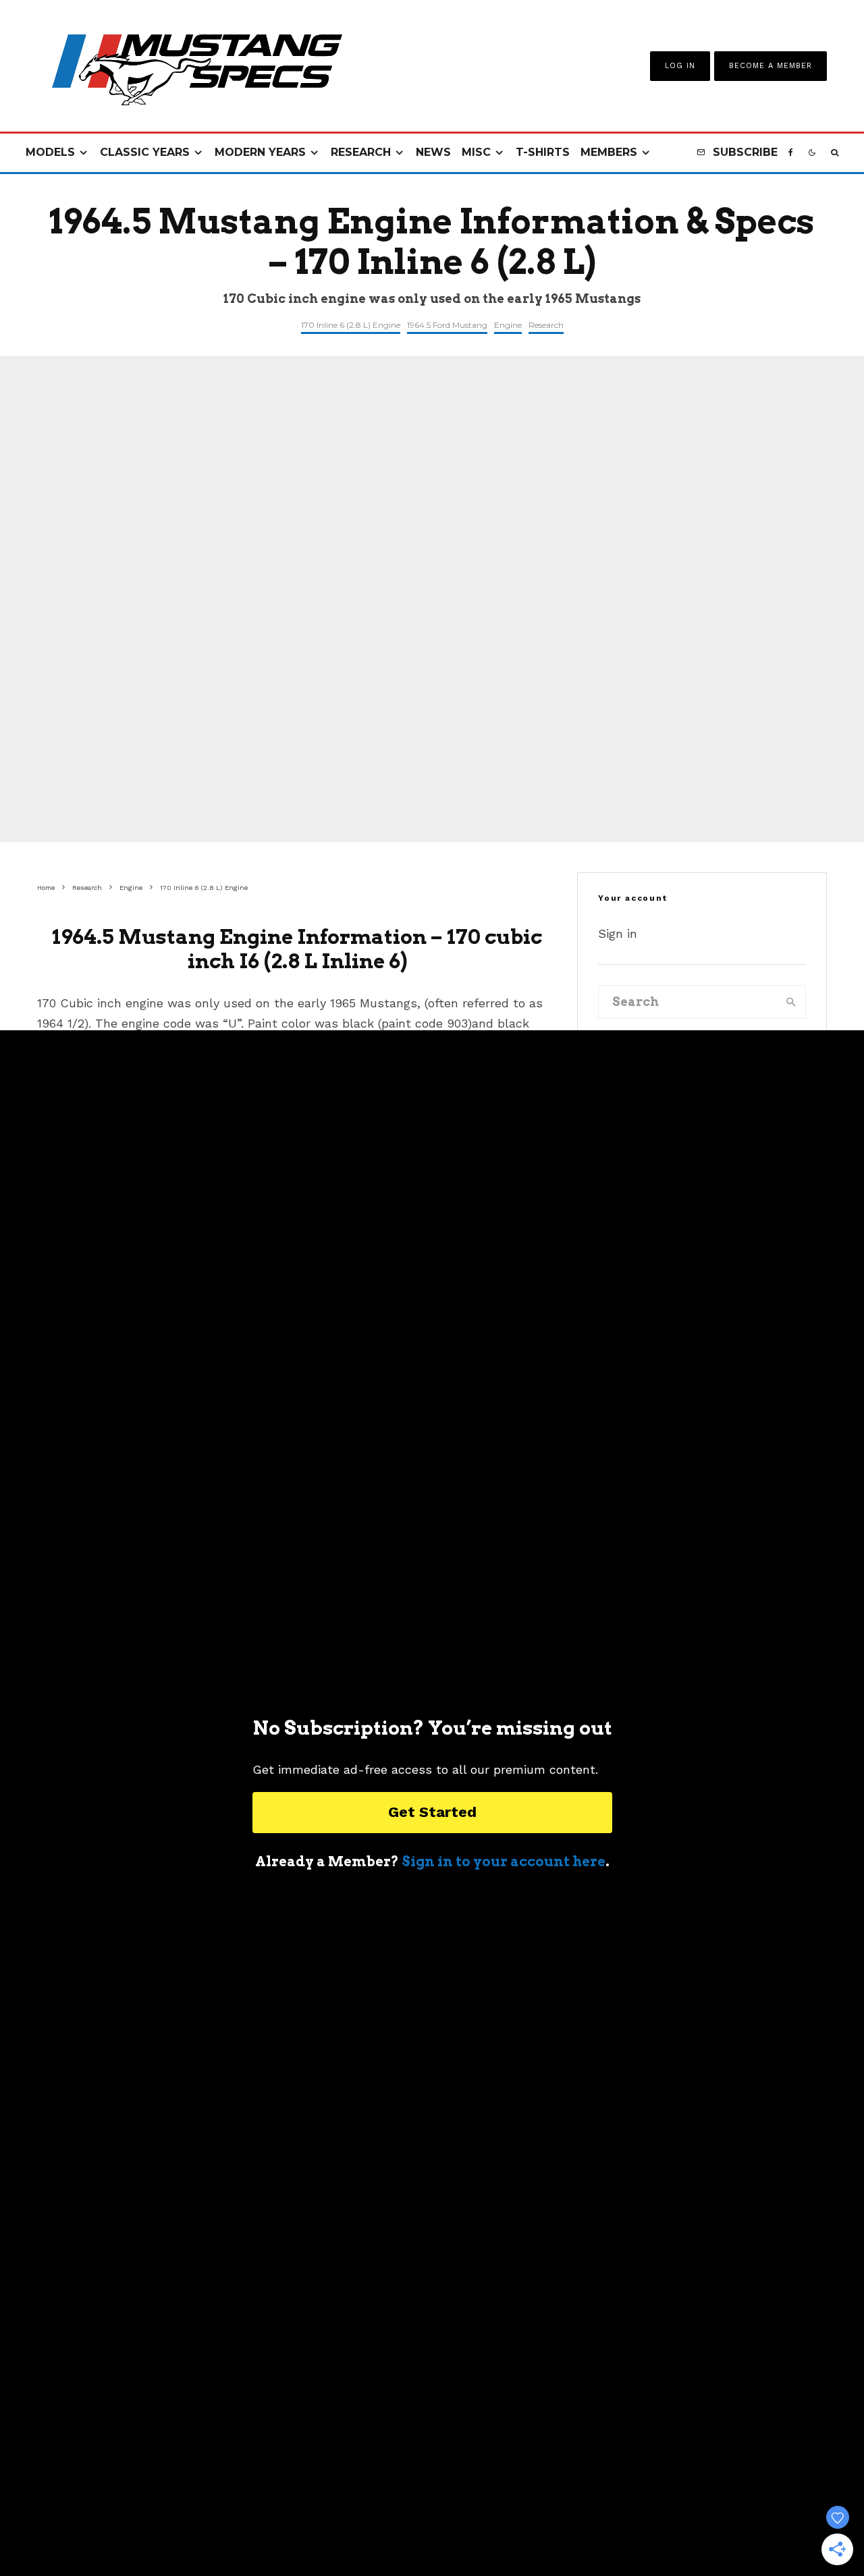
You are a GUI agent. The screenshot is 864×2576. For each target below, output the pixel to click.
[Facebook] (791, 153)
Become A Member (771, 66)
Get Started (432, 1812)
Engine (508, 325)
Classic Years (145, 152)
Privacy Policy (506, 2529)
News (433, 152)
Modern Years (260, 152)
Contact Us (343, 2529)
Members (609, 152)
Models (50, 152)
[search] (791, 1002)
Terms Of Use (421, 2529)
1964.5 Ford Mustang (447, 325)
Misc (476, 152)
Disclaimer (586, 2529)
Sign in (618, 933)
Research (361, 152)
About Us (275, 2529)
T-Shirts (543, 152)
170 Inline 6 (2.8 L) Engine (351, 325)
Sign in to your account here (504, 1861)
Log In (680, 66)
